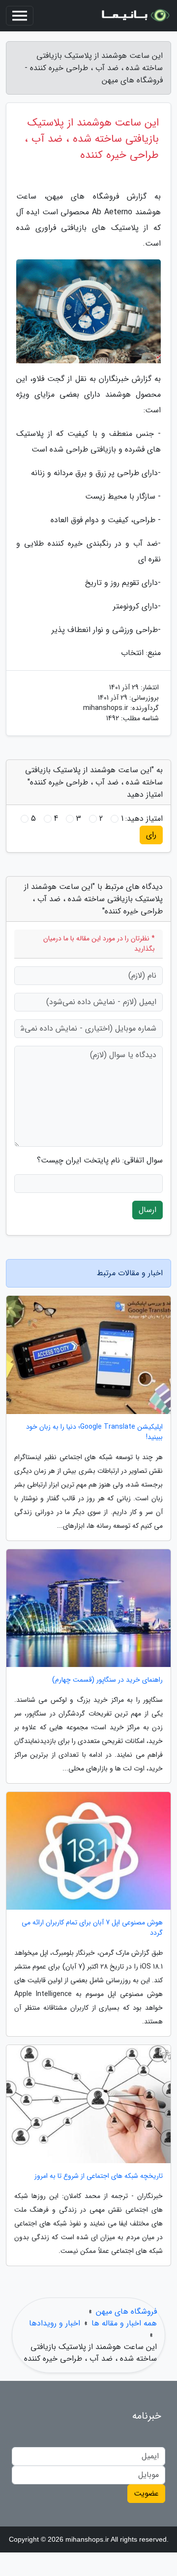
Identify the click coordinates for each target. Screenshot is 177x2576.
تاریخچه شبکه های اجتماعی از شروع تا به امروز (99, 2176)
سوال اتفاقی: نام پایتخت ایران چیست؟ (100, 1161)
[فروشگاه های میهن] (135, 16)
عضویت (146, 2493)
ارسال (147, 1210)
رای (151, 835)
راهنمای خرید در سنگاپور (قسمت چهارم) (107, 1680)
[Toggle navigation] (20, 16)
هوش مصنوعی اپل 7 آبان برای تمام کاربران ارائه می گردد (92, 1928)
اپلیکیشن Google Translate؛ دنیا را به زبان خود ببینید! (94, 1432)
